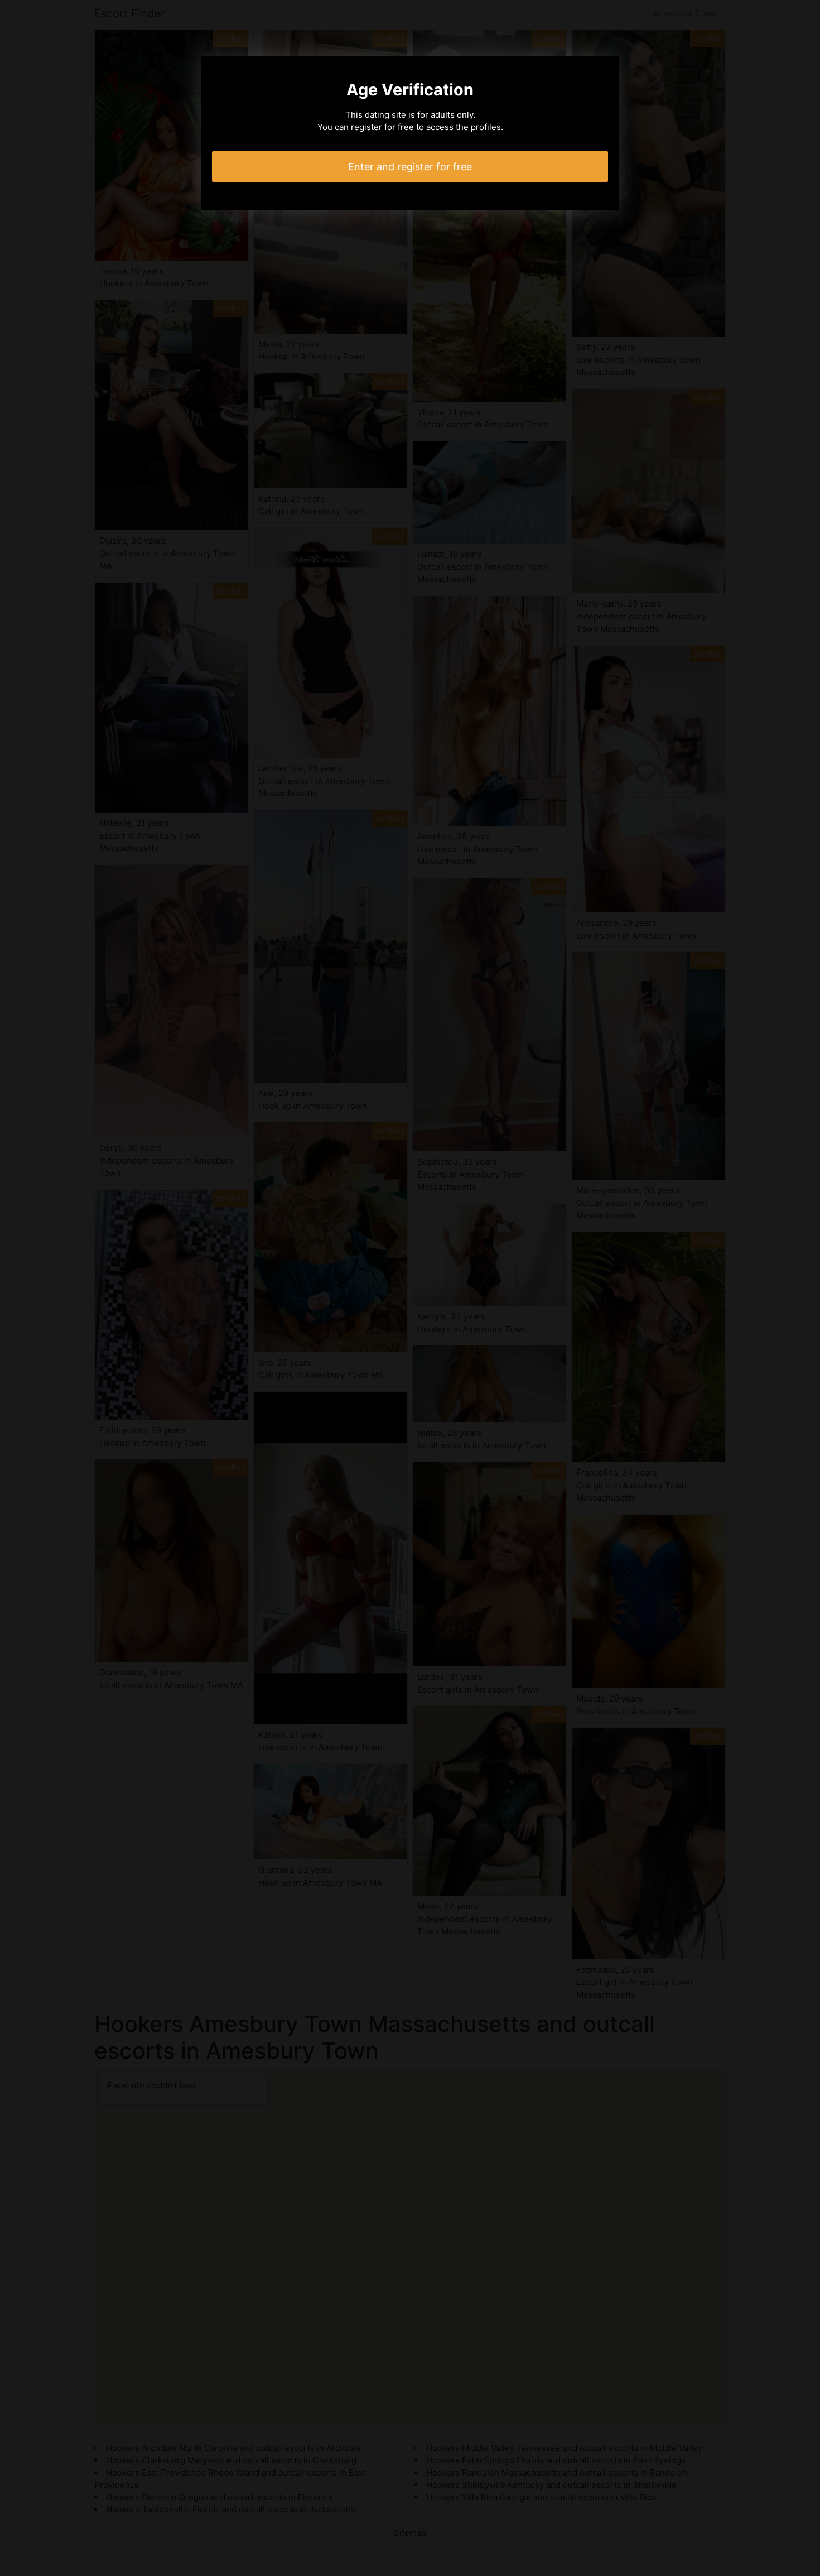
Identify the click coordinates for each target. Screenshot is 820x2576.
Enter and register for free (410, 167)
